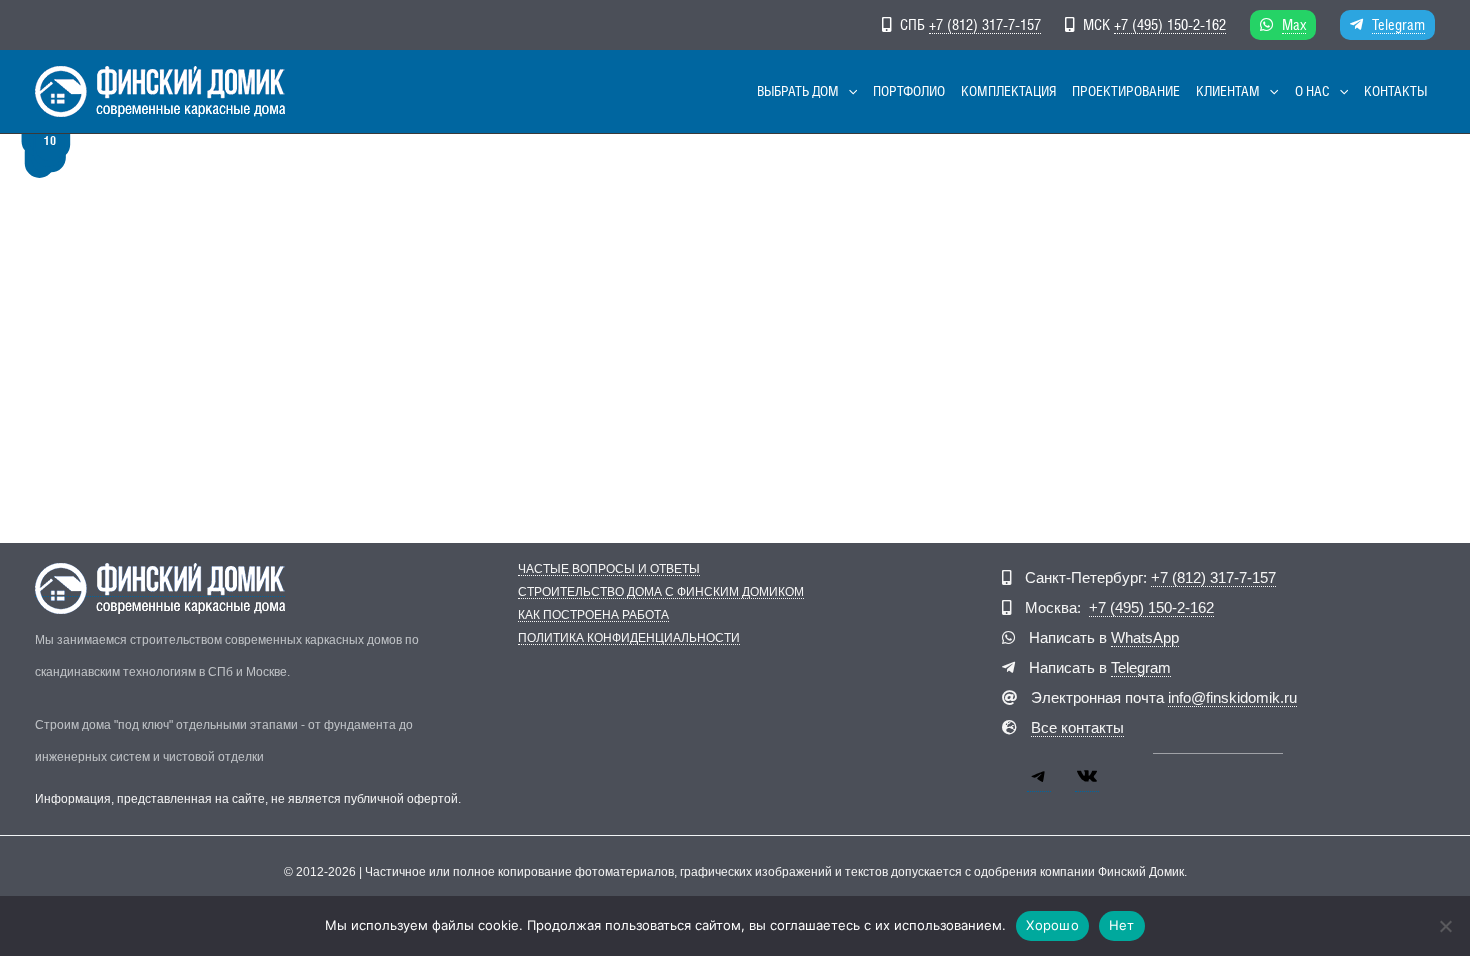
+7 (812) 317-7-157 (985, 24)
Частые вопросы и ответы (609, 569)
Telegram (1398, 24)
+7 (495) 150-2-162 (1170, 24)
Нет (1122, 925)
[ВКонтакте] (1087, 783)
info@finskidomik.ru (1232, 697)
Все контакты (1077, 727)
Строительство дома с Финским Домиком (661, 592)
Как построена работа (593, 615)
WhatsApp (1145, 637)
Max (1294, 24)
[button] (848, 91)
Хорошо (1052, 925)
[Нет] (1445, 926)
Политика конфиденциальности (629, 638)
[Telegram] (1039, 783)
